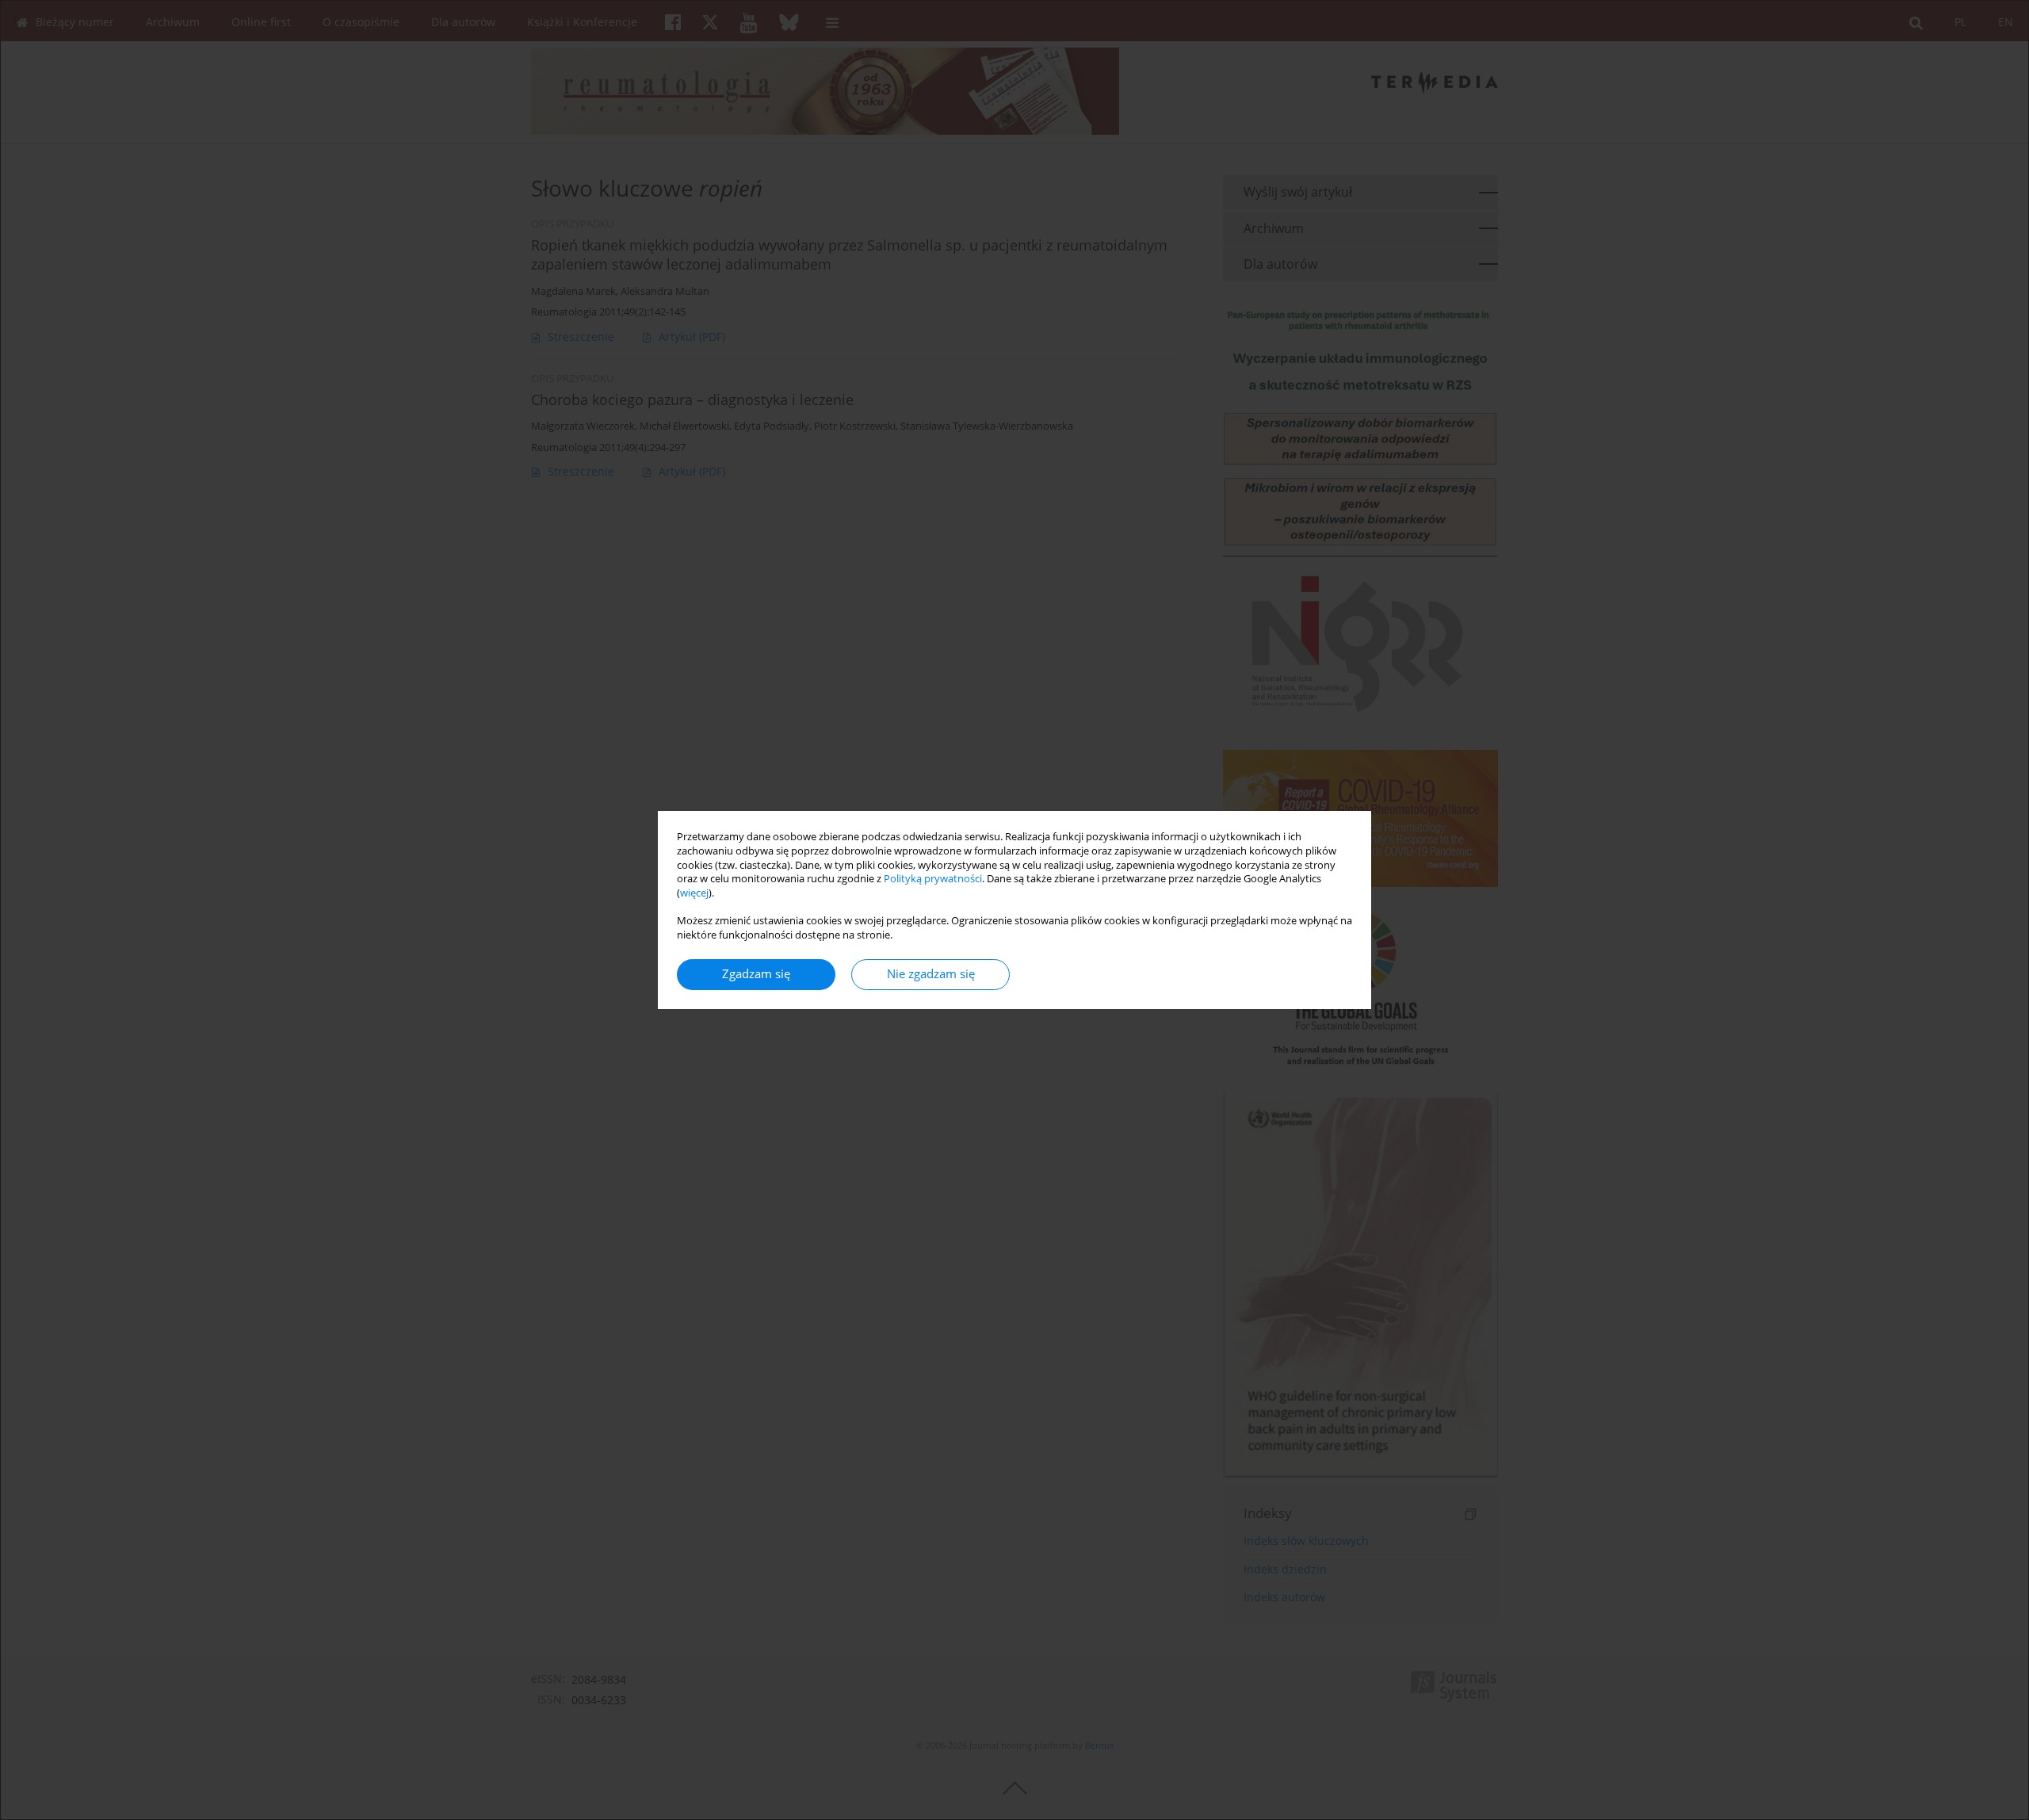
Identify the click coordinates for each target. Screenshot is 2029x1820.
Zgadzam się (756, 974)
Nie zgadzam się (931, 974)
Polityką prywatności (933, 879)
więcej (694, 893)
